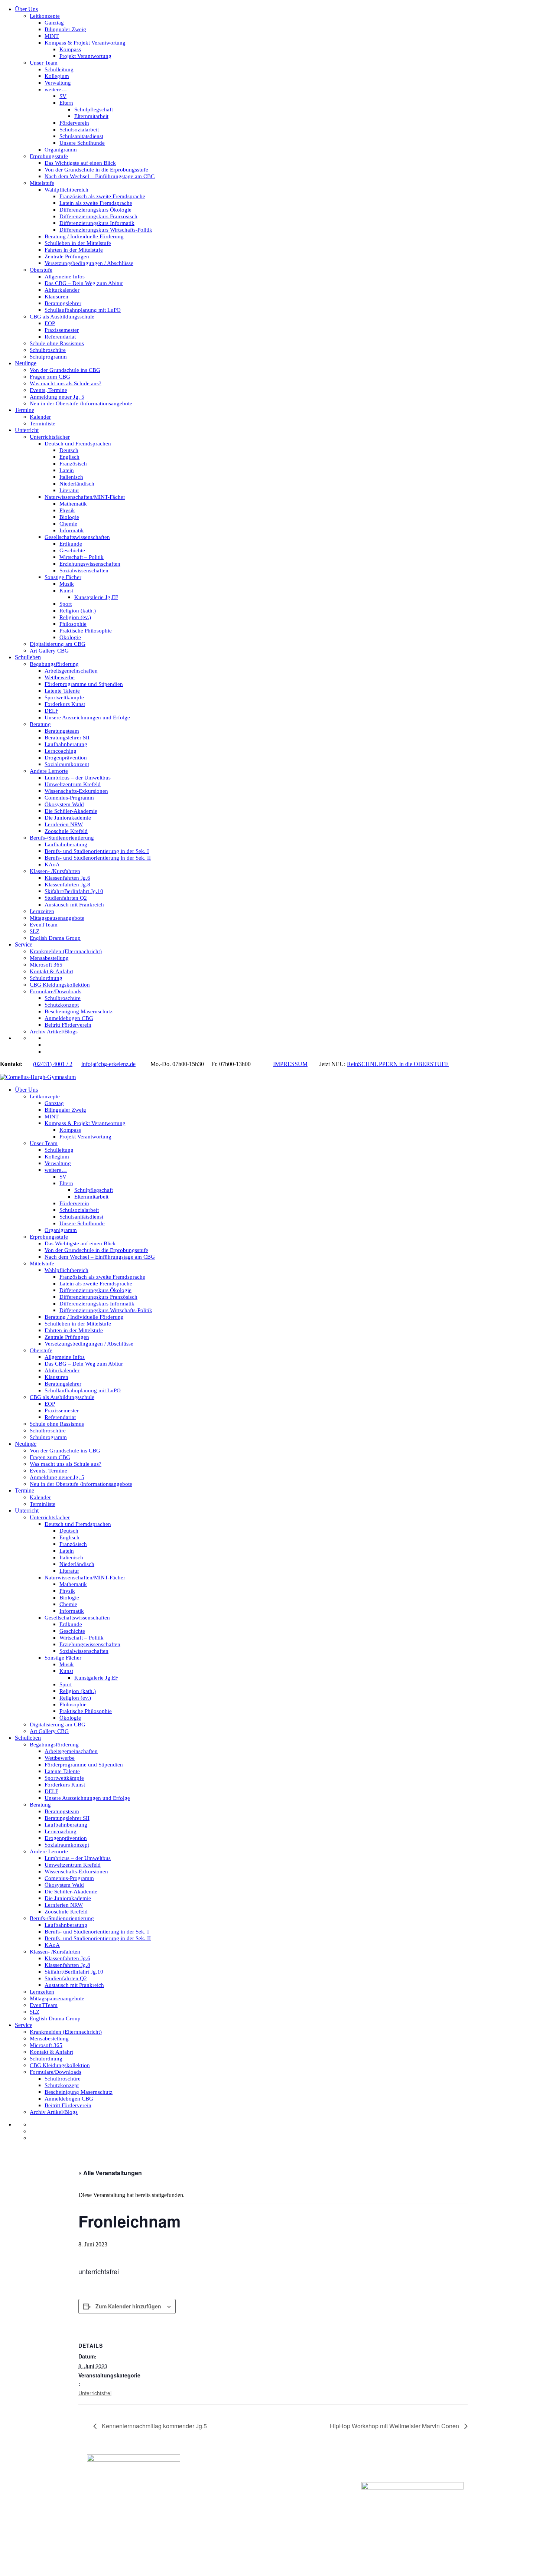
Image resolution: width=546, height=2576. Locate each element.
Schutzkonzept (62, 1005)
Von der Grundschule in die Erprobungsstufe (96, 170)
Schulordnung (46, 978)
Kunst (66, 591)
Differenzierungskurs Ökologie (95, 210)
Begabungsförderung (54, 664)
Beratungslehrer (63, 303)
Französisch (73, 464)
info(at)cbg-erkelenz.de (108, 1064)
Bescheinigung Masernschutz (79, 1011)
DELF (51, 711)
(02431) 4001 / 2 (53, 1064)
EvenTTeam (44, 925)
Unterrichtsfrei (95, 2393)
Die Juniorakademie (68, 818)
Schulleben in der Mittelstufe (78, 243)
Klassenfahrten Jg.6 (67, 878)
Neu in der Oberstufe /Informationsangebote (81, 403)
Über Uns (26, 9)
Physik (67, 510)
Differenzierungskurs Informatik (97, 223)
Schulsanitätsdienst (81, 136)
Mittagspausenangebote (57, 918)
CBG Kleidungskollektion (60, 985)
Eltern (66, 103)
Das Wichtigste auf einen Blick (80, 163)
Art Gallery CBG (49, 651)
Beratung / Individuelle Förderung (84, 236)
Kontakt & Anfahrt (51, 971)
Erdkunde (71, 544)
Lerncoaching (61, 751)
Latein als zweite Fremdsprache (96, 203)
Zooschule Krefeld (66, 831)
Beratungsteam (62, 731)
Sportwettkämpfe (64, 697)
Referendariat (60, 337)
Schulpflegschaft (94, 109)
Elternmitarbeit (91, 116)
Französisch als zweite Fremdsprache (102, 196)
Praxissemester (62, 330)
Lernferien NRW (64, 824)
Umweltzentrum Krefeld (73, 784)
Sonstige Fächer (63, 577)
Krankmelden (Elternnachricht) (66, 951)
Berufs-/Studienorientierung (62, 838)
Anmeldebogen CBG (69, 1018)
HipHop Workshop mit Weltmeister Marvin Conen (395, 2426)
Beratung (40, 724)
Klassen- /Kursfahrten (55, 871)
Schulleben (28, 657)
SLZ (35, 931)
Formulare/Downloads (56, 991)
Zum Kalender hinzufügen (128, 2306)
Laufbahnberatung (66, 744)
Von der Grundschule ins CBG (65, 370)
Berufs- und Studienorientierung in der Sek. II (98, 858)
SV (63, 96)
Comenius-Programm (69, 798)
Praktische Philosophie (86, 631)
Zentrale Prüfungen (67, 256)
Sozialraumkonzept (67, 764)
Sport (66, 604)
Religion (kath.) (78, 611)
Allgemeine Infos (65, 277)
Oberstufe (41, 270)
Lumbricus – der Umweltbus (78, 778)
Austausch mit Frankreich (74, 905)
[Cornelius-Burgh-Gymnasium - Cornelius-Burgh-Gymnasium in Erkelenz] (38, 1077)
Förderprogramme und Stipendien (84, 684)
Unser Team (44, 63)
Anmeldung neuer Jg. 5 (57, 397)
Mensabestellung (49, 958)
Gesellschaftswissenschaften (77, 537)
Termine (25, 410)
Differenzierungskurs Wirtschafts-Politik (106, 230)
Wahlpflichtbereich (66, 190)
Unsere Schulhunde (82, 143)
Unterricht (27, 430)
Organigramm (61, 150)
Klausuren (56, 297)
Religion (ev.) (75, 617)
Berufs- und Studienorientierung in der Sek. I (97, 851)
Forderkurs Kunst (65, 704)
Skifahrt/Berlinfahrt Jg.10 (74, 891)
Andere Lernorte (49, 771)
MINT (52, 36)
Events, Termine (48, 390)
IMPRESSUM (290, 1064)
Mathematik (73, 504)
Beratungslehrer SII (67, 738)
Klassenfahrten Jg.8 (67, 885)
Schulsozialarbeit (79, 130)
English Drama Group (55, 938)
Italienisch (71, 477)
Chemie (68, 524)
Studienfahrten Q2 (66, 898)
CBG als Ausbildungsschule (62, 317)
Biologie (69, 517)
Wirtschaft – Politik (82, 557)
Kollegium (57, 76)
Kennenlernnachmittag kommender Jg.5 (154, 2426)
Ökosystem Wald (64, 804)
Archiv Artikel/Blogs (54, 1032)
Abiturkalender (62, 290)
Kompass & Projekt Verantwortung (85, 43)
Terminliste (43, 424)
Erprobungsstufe (49, 156)
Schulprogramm (48, 357)
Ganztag (54, 23)
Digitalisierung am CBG (58, 644)
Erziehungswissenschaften (90, 564)
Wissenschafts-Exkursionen (76, 791)
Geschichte (72, 550)
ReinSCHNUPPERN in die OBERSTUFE (398, 1064)
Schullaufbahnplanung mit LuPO (83, 310)
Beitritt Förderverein (68, 1025)
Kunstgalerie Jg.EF (96, 597)
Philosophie (73, 624)
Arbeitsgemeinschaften (71, 671)
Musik (67, 584)
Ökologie (70, 637)
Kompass (70, 49)
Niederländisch (77, 484)
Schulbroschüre (48, 350)
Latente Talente (62, 691)
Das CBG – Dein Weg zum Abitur (84, 283)
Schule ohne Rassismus (57, 343)
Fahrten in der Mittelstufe (74, 250)
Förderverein (74, 123)
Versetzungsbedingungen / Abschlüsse (89, 263)
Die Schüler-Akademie (71, 811)
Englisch (69, 457)
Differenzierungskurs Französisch (98, 216)
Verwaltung (58, 83)
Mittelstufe (42, 183)
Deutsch (69, 450)
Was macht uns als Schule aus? (66, 383)
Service (24, 944)
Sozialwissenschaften (84, 571)
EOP (50, 323)
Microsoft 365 (46, 965)
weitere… (56, 89)
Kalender (40, 417)
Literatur (69, 490)
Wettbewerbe (60, 677)
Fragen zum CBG (50, 377)
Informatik (72, 530)
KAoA (52, 864)
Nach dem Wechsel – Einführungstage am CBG (100, 176)
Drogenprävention (66, 758)
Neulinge (26, 363)
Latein (67, 470)
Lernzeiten (42, 911)
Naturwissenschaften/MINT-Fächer (85, 497)
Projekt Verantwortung (85, 56)
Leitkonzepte (45, 16)
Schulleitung (59, 69)
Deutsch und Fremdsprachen (78, 444)
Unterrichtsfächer (50, 437)
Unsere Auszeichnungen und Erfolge (87, 717)
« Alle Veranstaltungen (110, 2173)
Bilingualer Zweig (65, 29)
